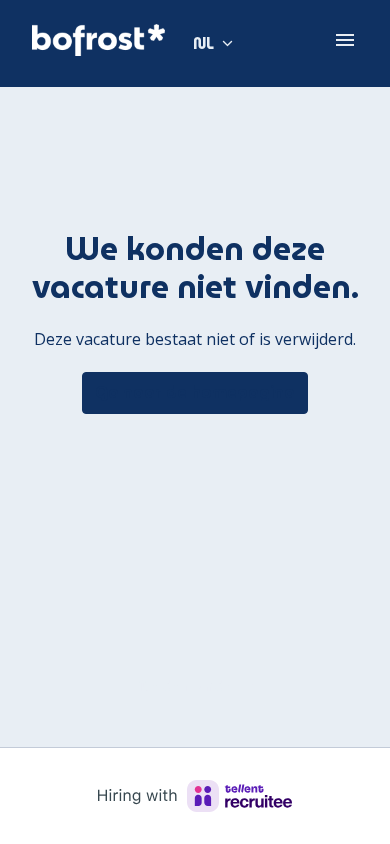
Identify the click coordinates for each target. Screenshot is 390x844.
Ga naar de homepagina (195, 392)
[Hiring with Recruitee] (195, 796)
